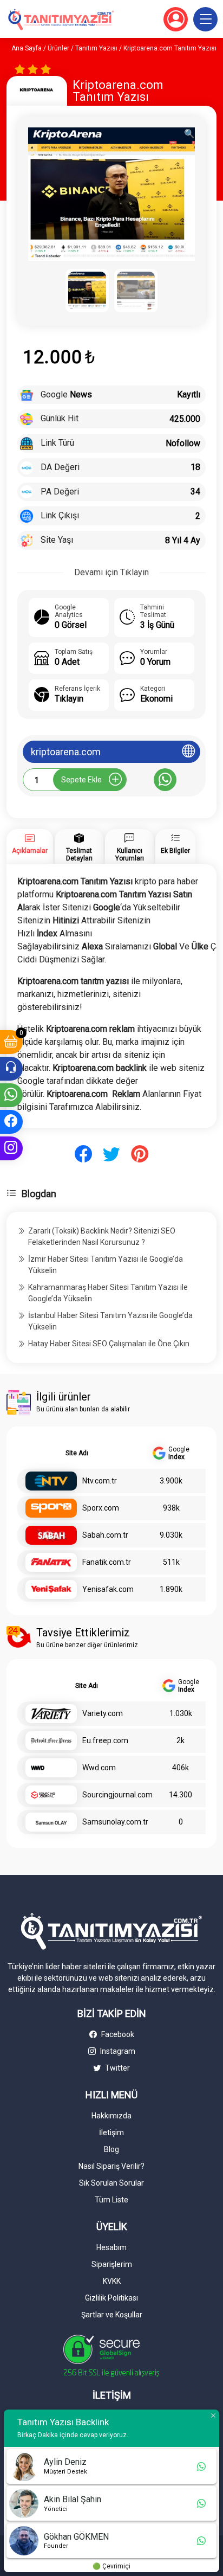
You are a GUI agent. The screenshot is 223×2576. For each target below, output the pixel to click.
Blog (111, 2149)
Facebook (117, 2034)
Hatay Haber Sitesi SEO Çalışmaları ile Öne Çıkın (109, 1344)
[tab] (30, 847)
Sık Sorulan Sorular (111, 2183)
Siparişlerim (112, 2264)
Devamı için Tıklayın (111, 572)
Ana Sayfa (27, 48)
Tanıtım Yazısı (96, 48)
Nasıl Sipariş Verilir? (111, 2166)
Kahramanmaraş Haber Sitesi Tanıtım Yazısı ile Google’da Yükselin (108, 1293)
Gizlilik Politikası (111, 2298)
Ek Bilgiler (175, 851)
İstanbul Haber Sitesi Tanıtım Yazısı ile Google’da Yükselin (110, 1321)
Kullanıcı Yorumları (130, 855)
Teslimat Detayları (79, 855)
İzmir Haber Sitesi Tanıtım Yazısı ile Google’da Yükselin (106, 1265)
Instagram (117, 2051)
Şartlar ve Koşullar (112, 2315)
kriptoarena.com (66, 752)
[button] (205, 19)
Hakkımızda (111, 2116)
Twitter (117, 2068)
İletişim (111, 2132)
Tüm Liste (111, 2200)
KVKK (112, 2281)
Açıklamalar (30, 851)
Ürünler (58, 48)
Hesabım (111, 2247)
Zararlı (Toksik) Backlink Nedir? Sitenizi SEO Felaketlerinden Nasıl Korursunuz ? (102, 1236)
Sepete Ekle (81, 780)
